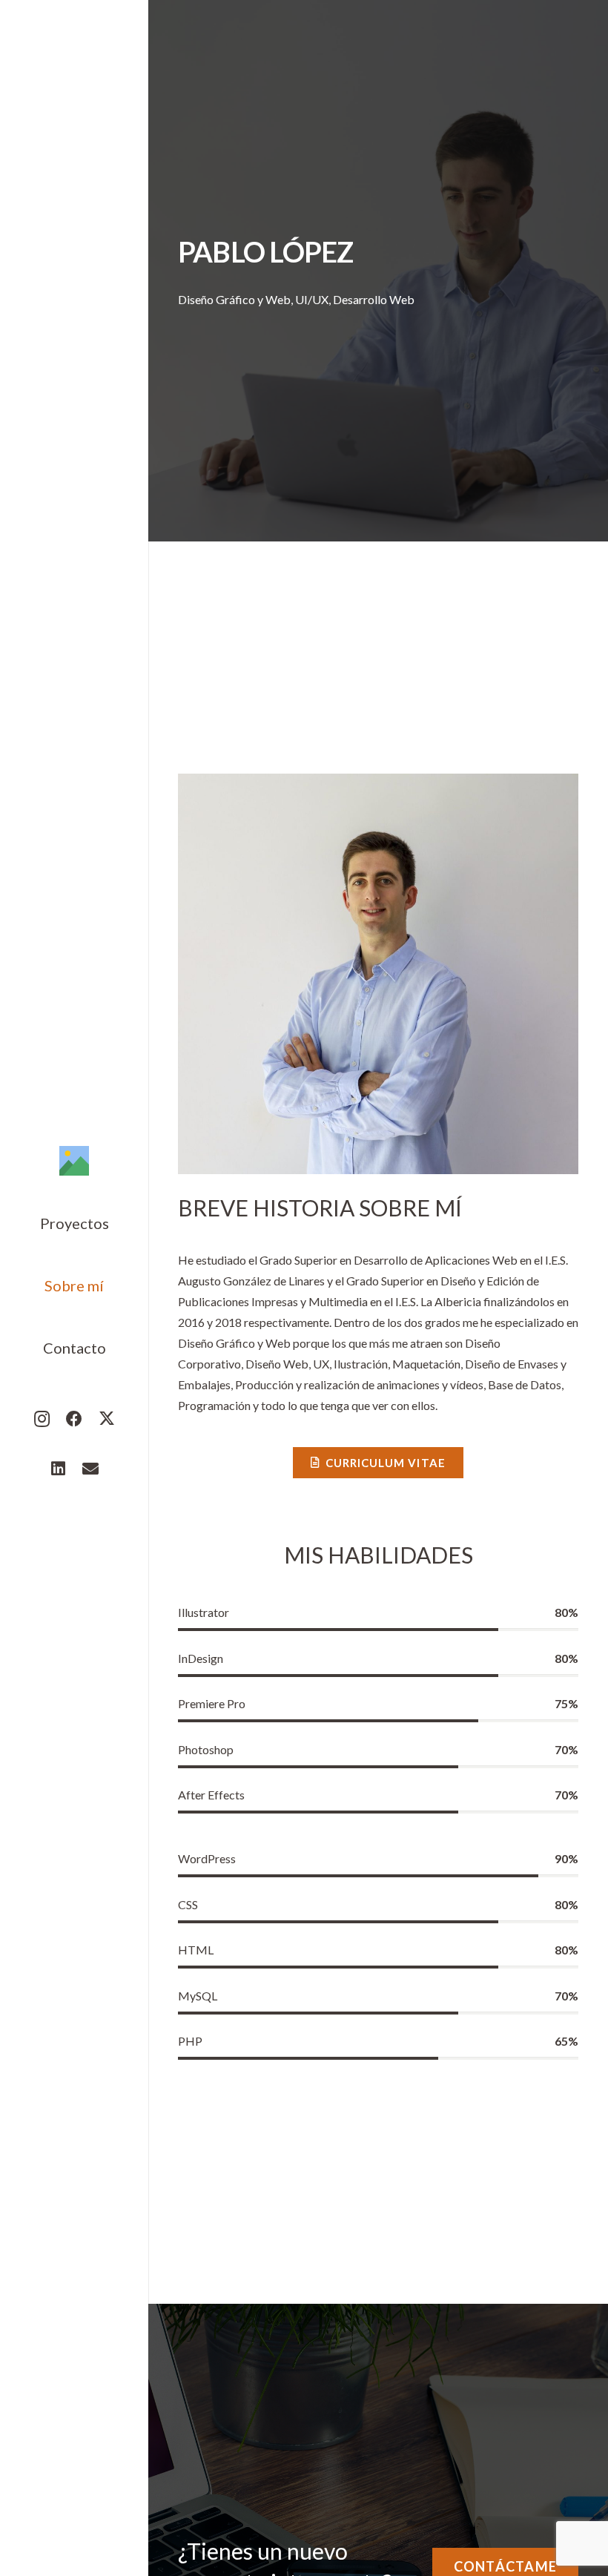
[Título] (74, 1161)
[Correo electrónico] (90, 1469)
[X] (107, 1419)
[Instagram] (42, 1419)
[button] (122, 1223)
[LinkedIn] (58, 1469)
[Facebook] (74, 1419)
